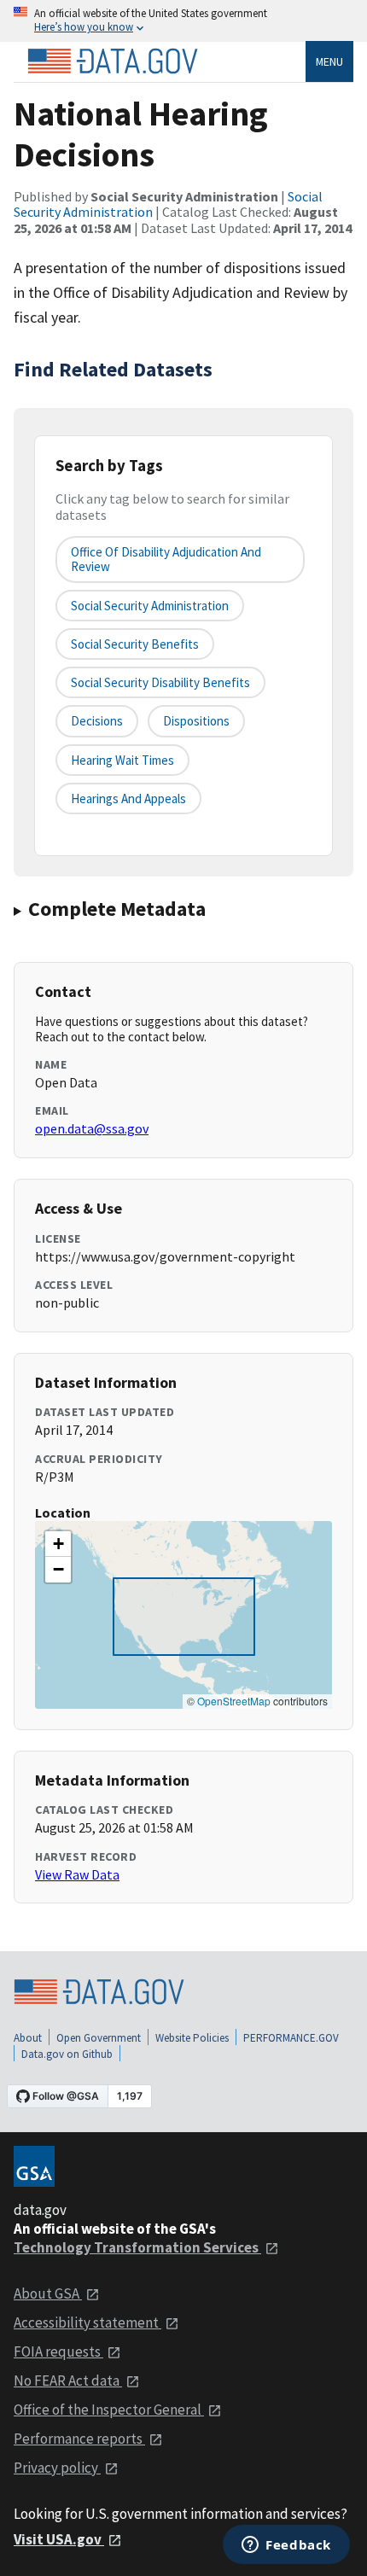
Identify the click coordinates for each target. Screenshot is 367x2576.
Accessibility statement (87, 2322)
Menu (329, 61)
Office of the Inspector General (109, 2410)
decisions (97, 721)
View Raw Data (77, 1874)
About (28, 2038)
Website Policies (192, 2038)
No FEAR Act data (68, 2381)
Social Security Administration (150, 606)
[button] (58, 1544)
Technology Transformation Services (137, 2247)
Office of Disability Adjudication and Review (166, 559)
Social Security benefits (135, 644)
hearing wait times (122, 760)
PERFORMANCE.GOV (291, 2038)
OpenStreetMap (234, 1701)
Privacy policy (57, 2468)
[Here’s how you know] (183, 21)
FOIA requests (58, 2352)
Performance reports (79, 2439)
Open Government (99, 2038)
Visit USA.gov (59, 2539)
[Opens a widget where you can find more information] (286, 2546)
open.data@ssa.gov (92, 1128)
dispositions (196, 721)
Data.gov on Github (67, 2054)
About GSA (48, 2293)
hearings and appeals (128, 798)
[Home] (113, 61)
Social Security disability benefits (160, 682)
